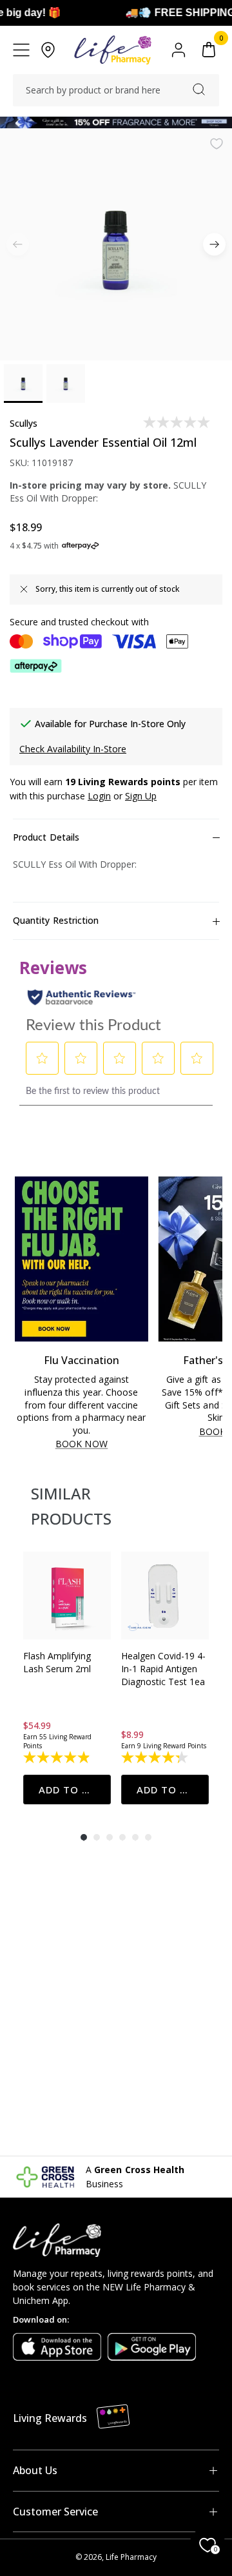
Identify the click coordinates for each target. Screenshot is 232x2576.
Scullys (24, 423)
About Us (35, 2470)
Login (99, 796)
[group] (67, 1678)
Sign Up (141, 796)
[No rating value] (178, 422)
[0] (209, 50)
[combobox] (116, 90)
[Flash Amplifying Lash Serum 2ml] (67, 1595)
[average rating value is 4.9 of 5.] (58, 1757)
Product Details (46, 837)
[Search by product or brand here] (199, 89)
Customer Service (55, 2512)
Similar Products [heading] (71, 1506)
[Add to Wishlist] (217, 144)
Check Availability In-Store (73, 749)
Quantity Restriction (56, 920)
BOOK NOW (82, 1444)
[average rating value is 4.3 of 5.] (156, 1757)
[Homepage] (112, 50)
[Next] (214, 245)
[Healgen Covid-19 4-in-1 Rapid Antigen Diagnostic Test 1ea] (165, 1595)
